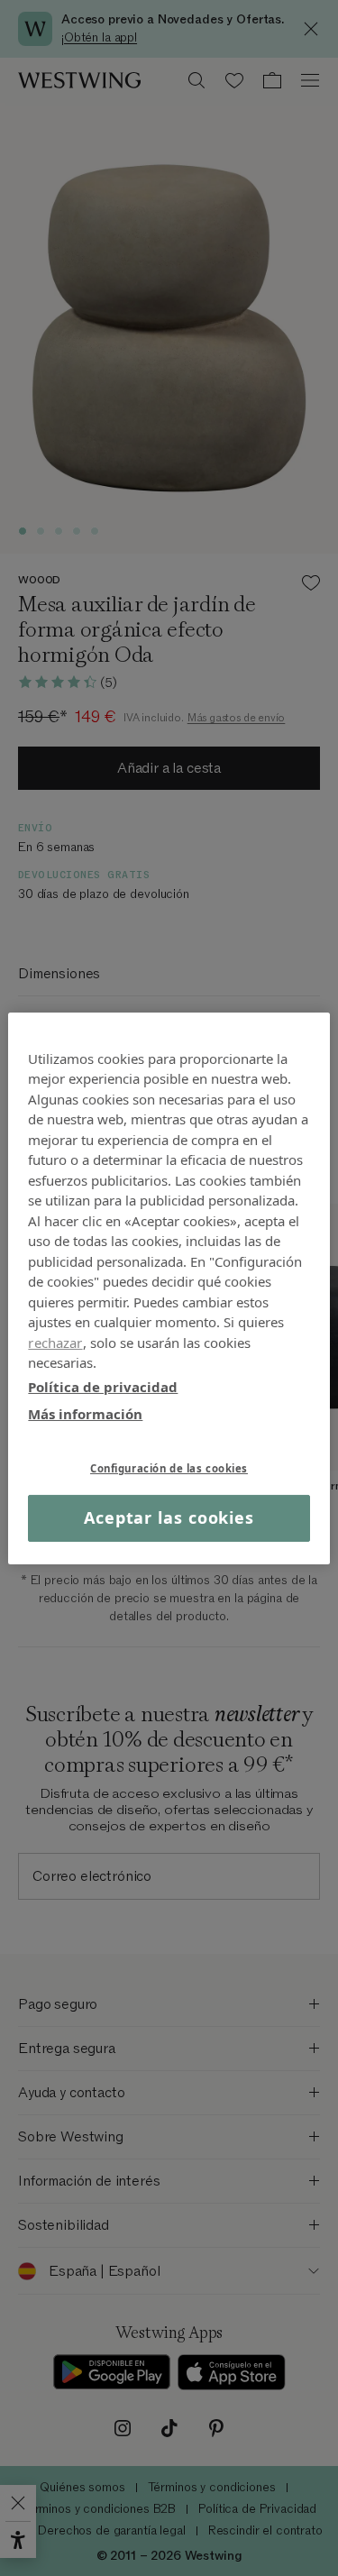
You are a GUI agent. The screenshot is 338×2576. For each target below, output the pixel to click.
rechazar (55, 1342)
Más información (85, 1414)
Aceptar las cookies (169, 1517)
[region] (169, 1288)
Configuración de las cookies (169, 1467)
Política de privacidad (103, 1386)
